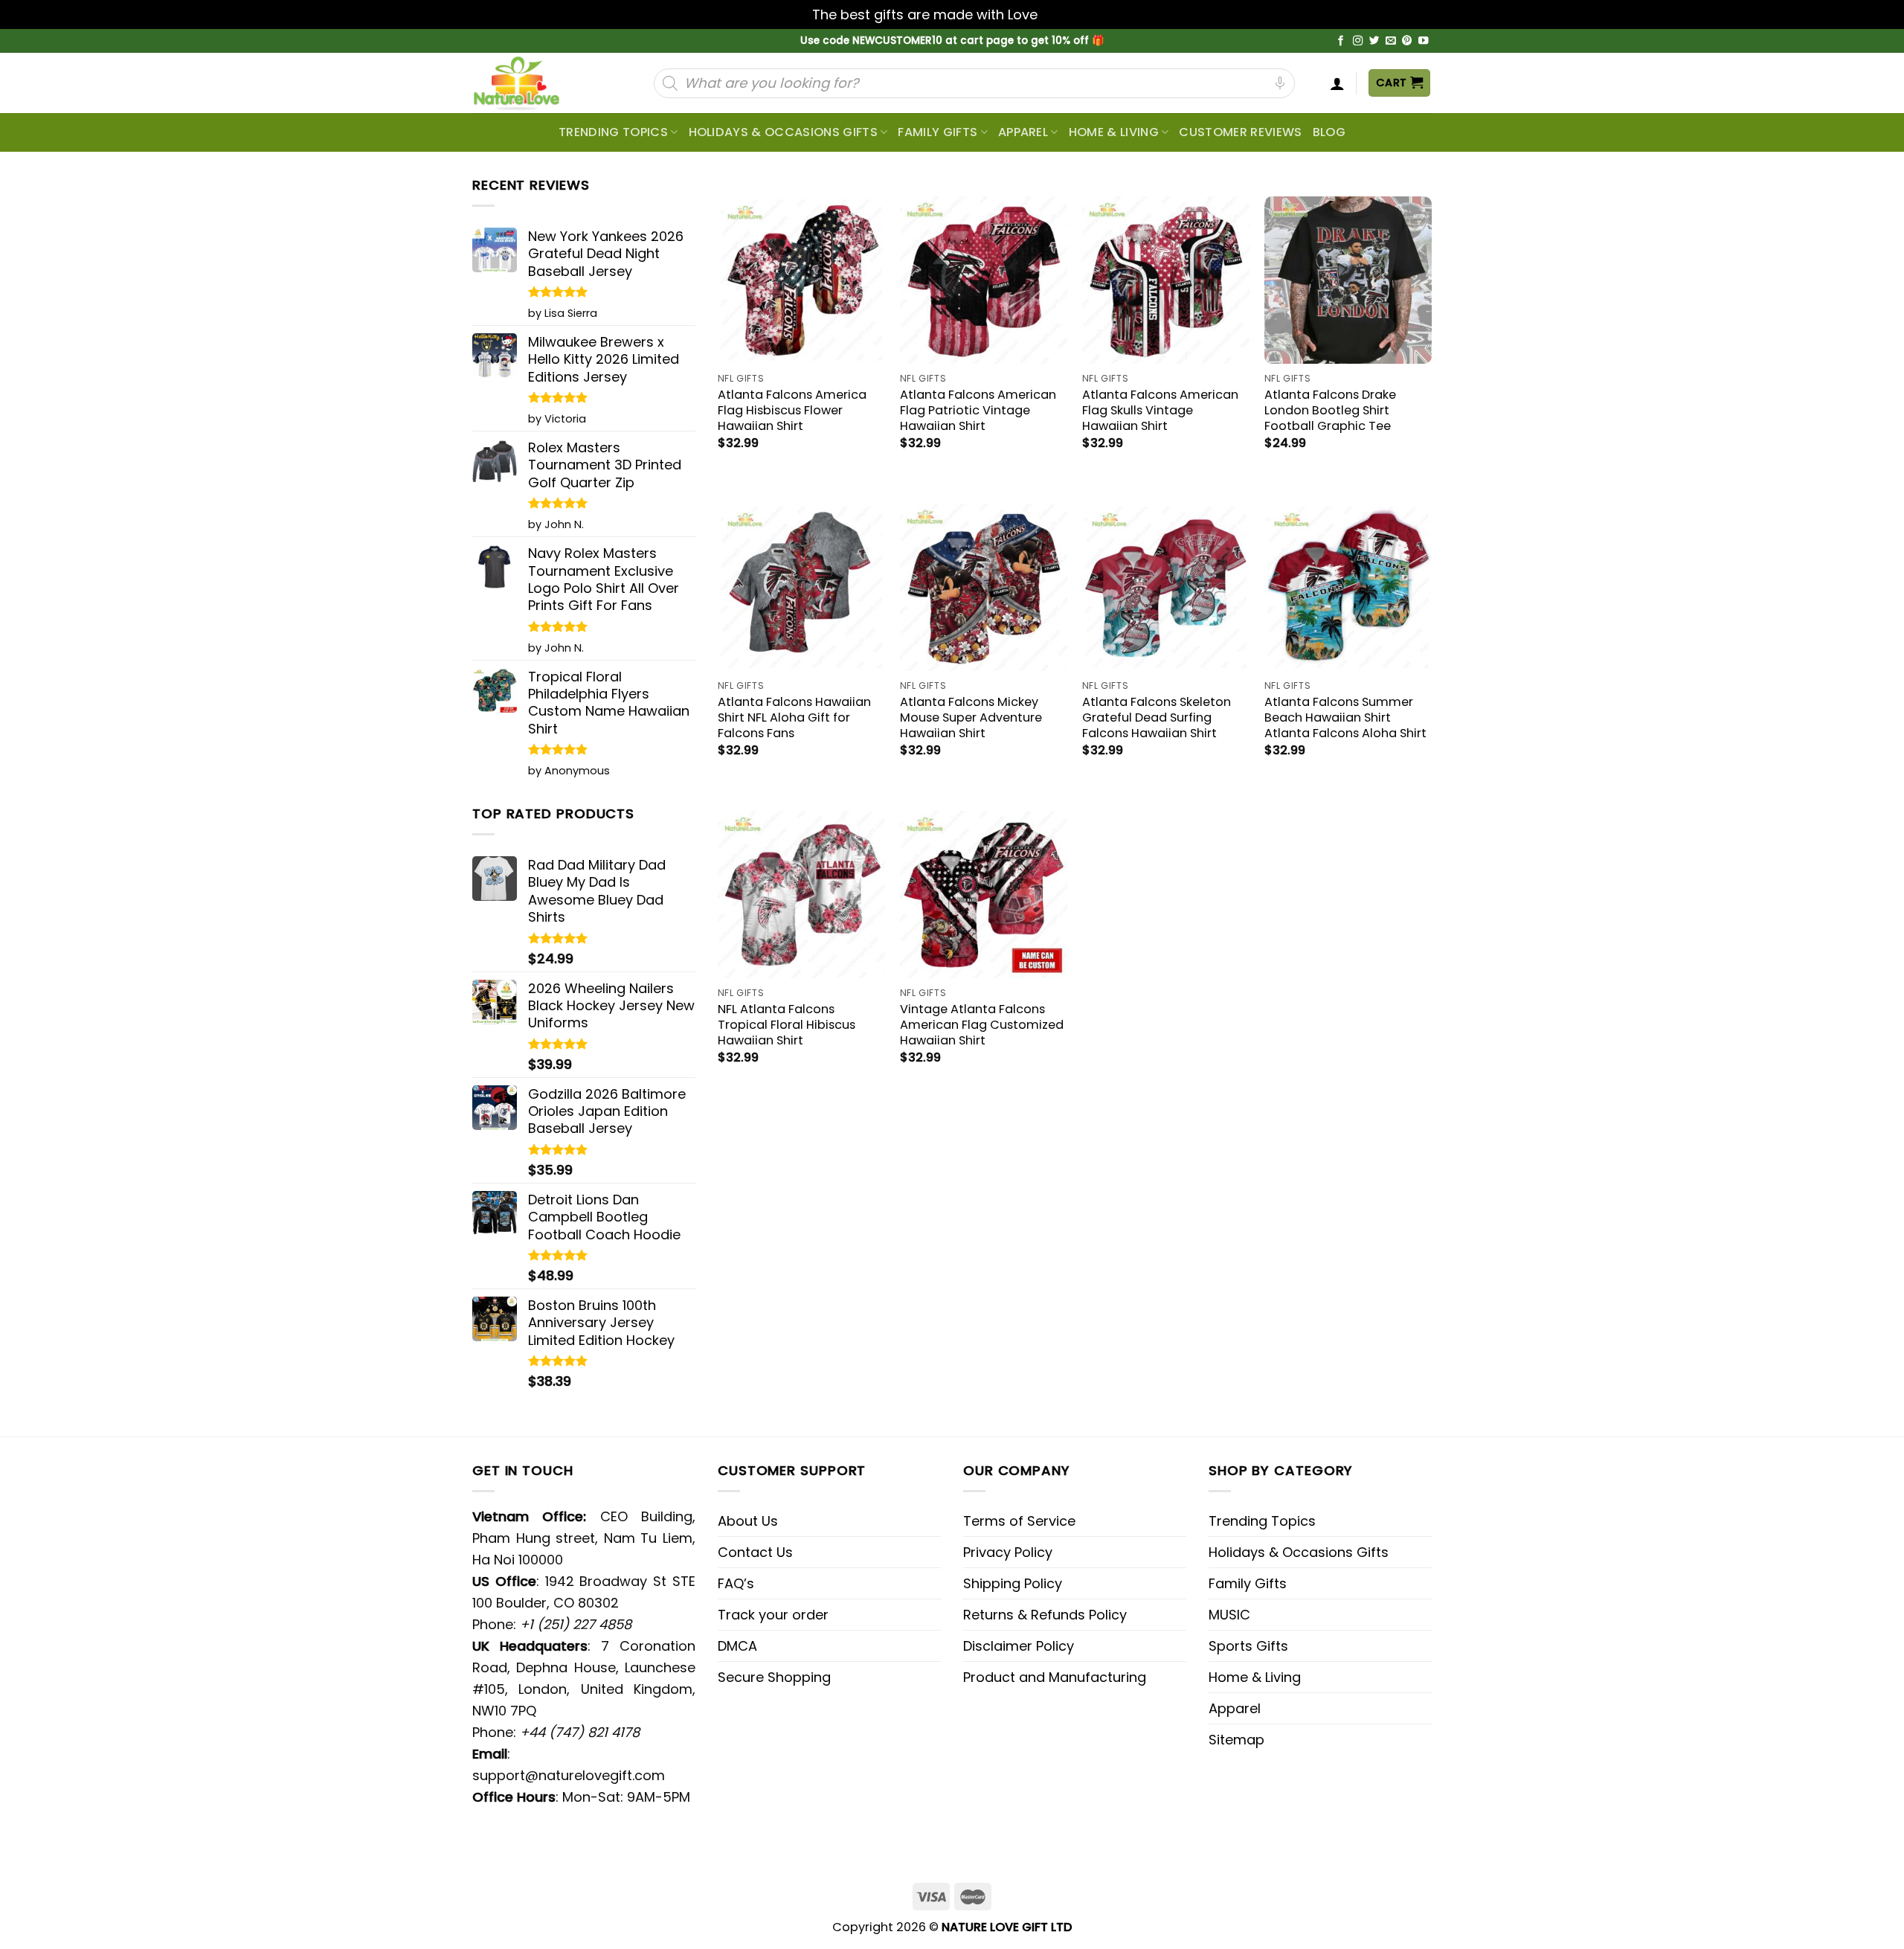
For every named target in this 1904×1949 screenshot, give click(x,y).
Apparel (1023, 132)
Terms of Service (1019, 1521)
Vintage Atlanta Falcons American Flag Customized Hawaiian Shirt (982, 1025)
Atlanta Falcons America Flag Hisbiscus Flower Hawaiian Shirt (792, 410)
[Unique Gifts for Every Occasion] (534, 83)
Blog (1329, 132)
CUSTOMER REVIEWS (1240, 132)
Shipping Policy (1013, 1583)
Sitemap (1236, 1740)
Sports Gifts (1248, 1646)
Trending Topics (1262, 1521)
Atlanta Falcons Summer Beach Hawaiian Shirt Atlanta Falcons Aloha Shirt (1345, 717)
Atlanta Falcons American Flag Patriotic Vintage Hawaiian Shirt (978, 410)
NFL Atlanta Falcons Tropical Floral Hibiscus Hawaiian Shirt (787, 1025)
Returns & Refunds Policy (1045, 1615)
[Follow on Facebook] (1341, 41)
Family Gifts (937, 132)
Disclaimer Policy (1019, 1646)
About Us (748, 1521)
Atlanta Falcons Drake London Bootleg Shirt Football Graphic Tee (1330, 410)
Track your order (773, 1615)
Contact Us (755, 1552)
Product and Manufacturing (1055, 1677)
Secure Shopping (774, 1677)
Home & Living (1114, 132)
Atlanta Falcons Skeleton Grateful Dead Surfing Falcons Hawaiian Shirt (1157, 717)
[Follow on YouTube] (1424, 41)
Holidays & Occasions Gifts (783, 132)
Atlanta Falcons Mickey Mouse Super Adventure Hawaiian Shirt (971, 717)
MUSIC (1229, 1615)
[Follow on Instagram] (1358, 41)
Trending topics (613, 132)
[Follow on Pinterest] (1407, 41)
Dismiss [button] (1067, 15)
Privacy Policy (1008, 1552)
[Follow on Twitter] (1374, 41)
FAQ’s (736, 1583)
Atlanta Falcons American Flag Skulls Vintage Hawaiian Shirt (1160, 410)
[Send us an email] (1391, 41)
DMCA (737, 1646)
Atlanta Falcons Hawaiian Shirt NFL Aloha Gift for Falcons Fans (794, 717)
